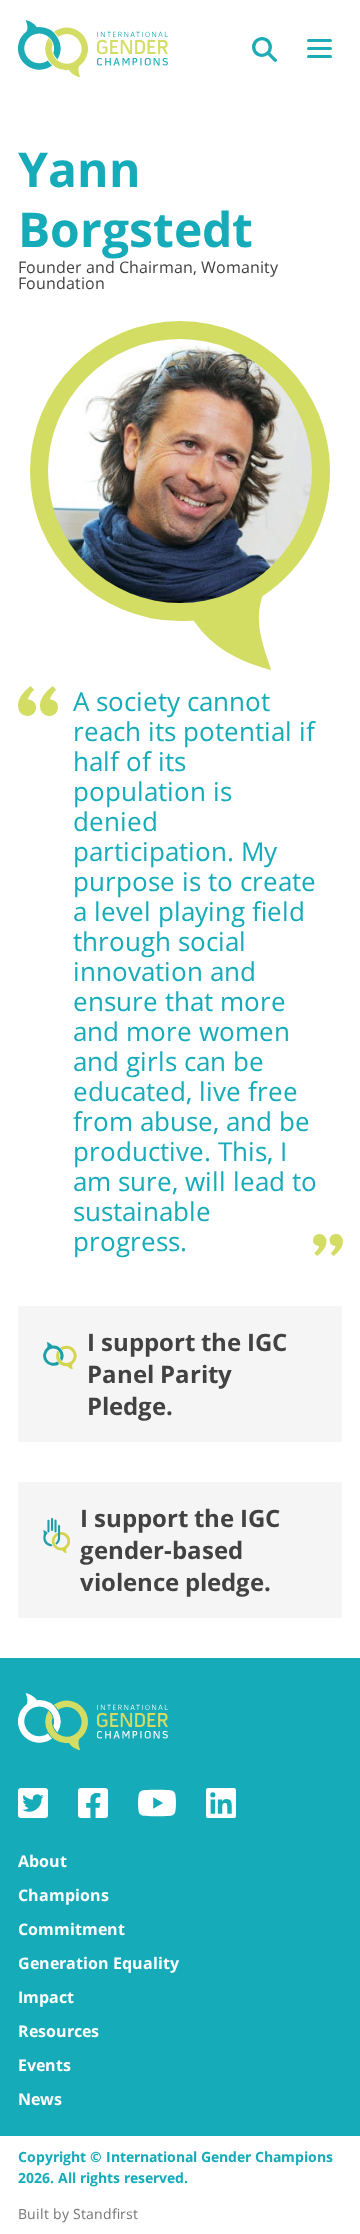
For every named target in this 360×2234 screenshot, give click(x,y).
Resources (58, 2031)
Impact (46, 1997)
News (40, 2099)
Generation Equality (98, 1963)
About (42, 1861)
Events (44, 2065)
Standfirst (105, 2213)
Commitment (71, 1929)
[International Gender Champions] (93, 49)
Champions (63, 1895)
